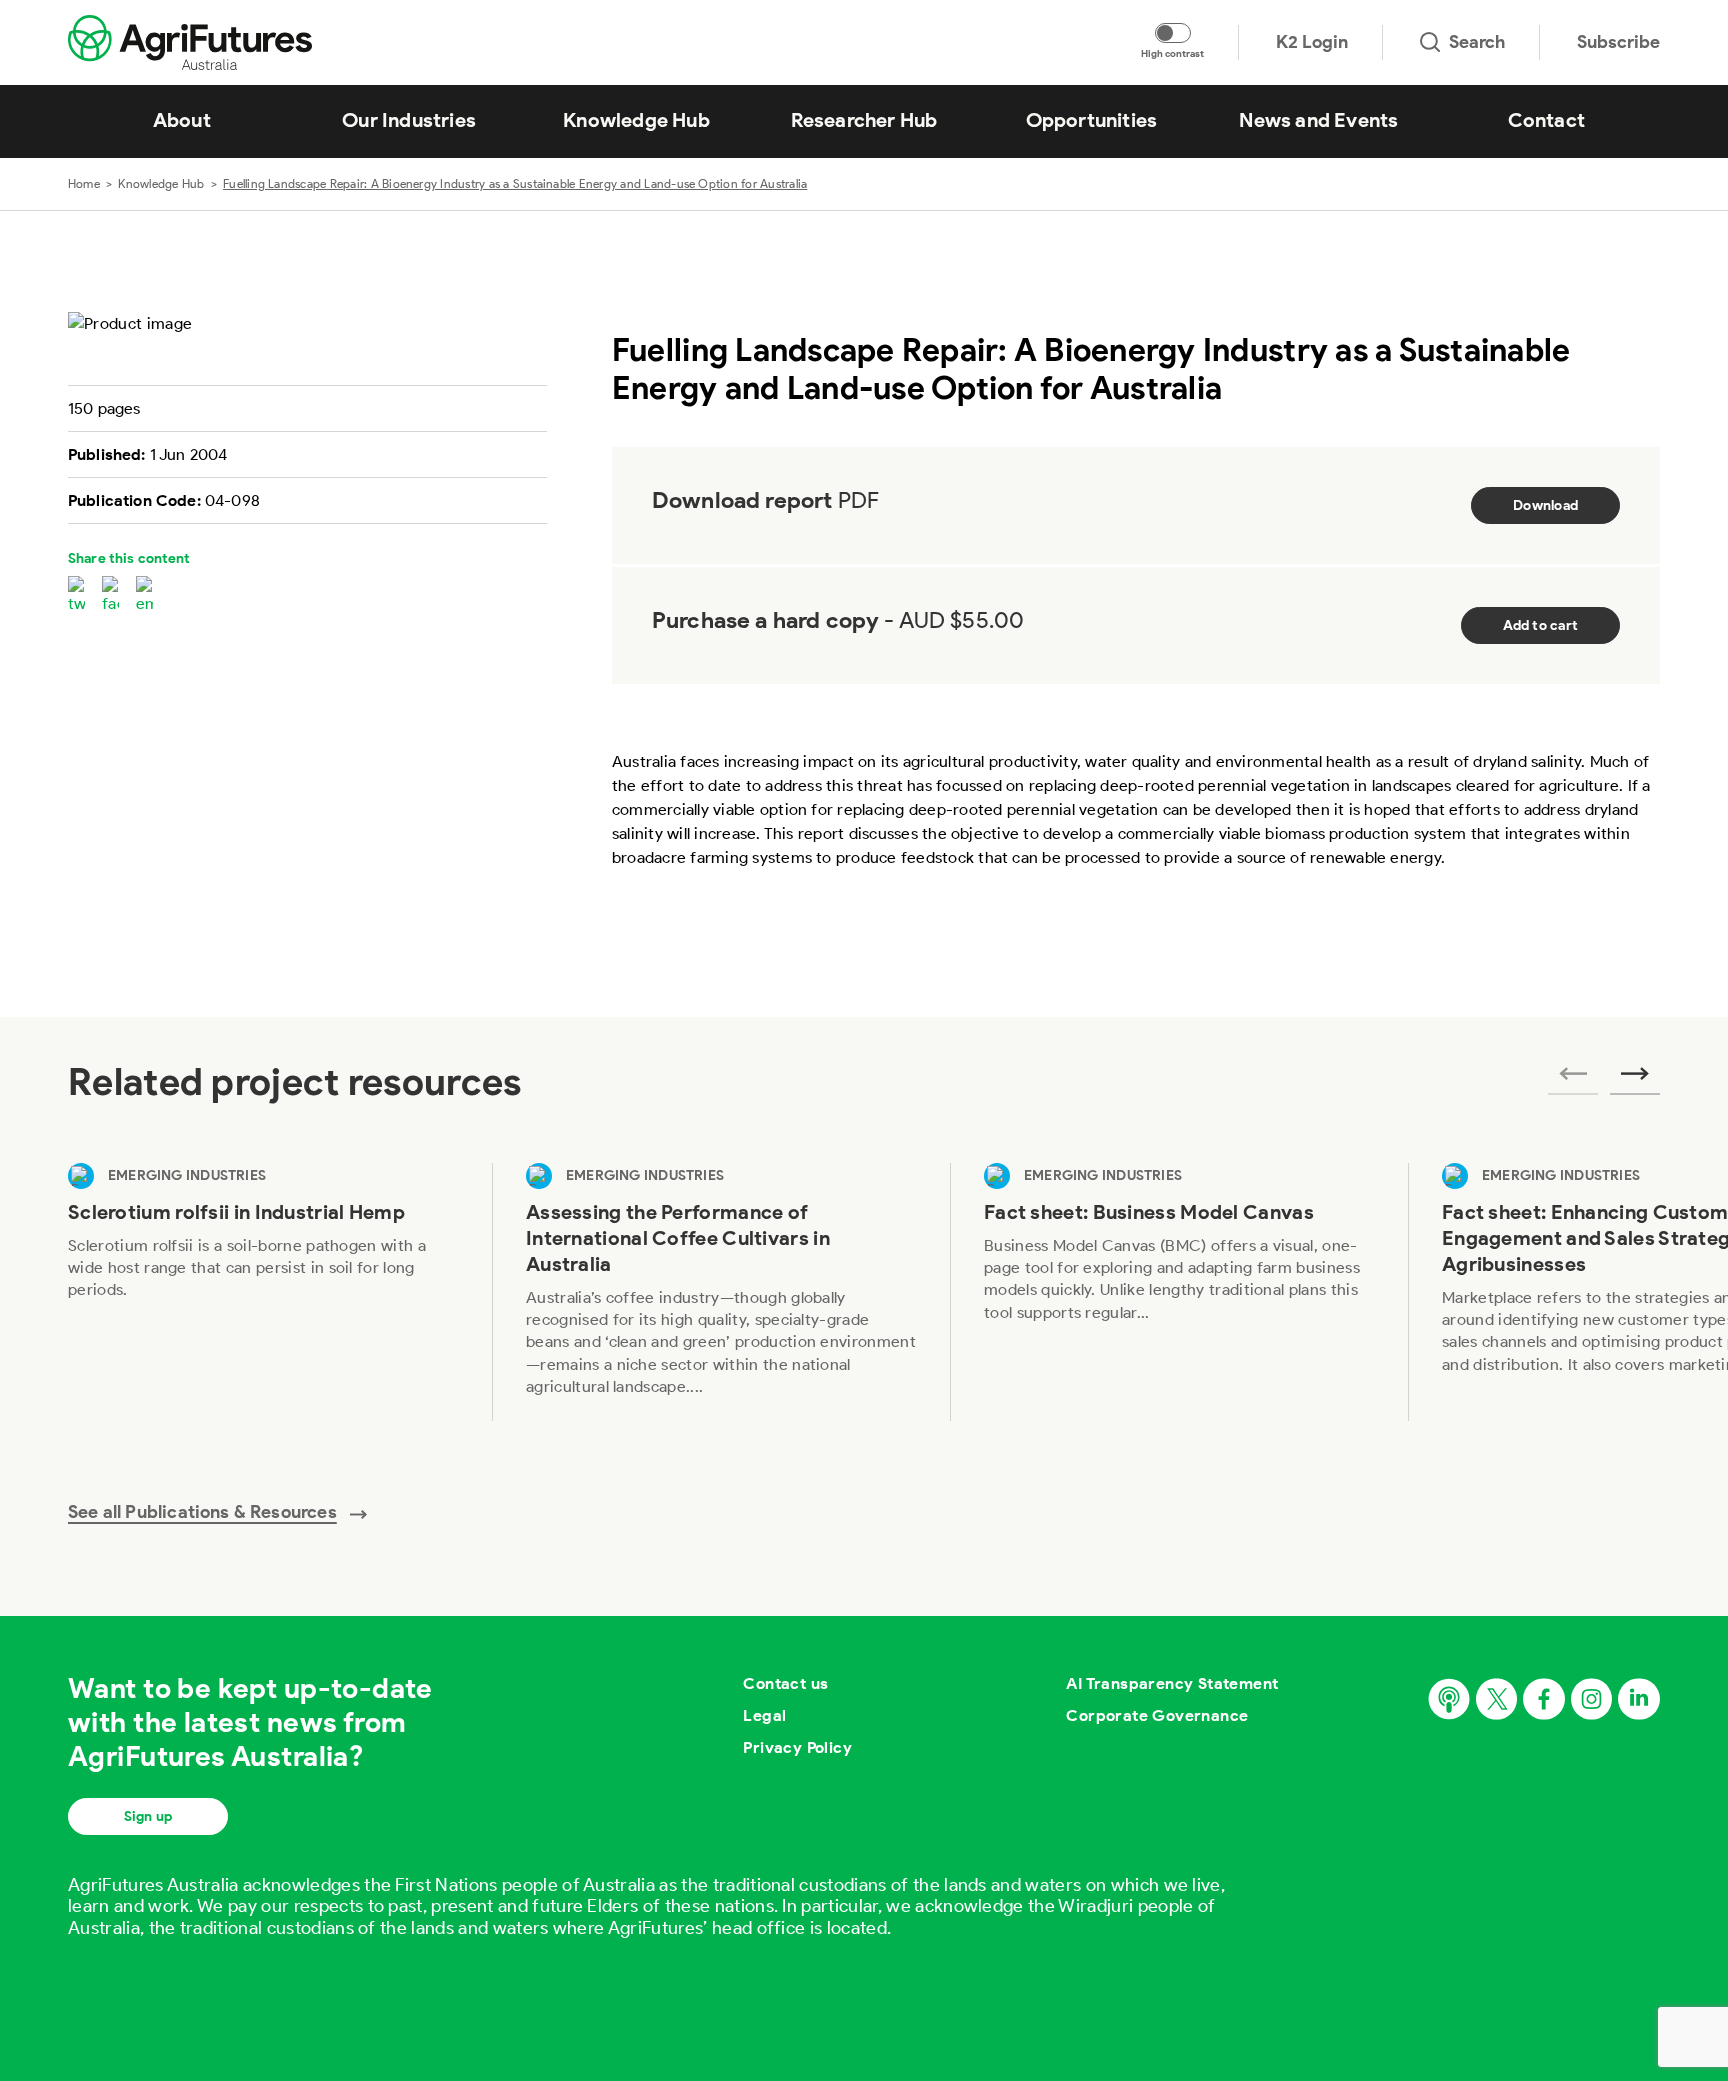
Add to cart (1540, 625)
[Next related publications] (1635, 1080)
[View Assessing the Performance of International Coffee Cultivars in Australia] (721, 1291)
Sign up (148, 1816)
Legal (764, 1715)
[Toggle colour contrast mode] (1173, 33)
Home (84, 183)
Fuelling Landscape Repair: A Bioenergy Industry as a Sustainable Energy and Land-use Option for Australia (515, 183)
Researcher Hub (864, 120)
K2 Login (1312, 42)
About (182, 120)
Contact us (785, 1683)
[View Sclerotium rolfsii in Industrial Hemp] (263, 1291)
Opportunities (1092, 120)
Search (1477, 42)
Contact (1546, 120)
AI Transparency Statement (1172, 1683)
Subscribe (1618, 42)
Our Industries (409, 120)
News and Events (1318, 120)
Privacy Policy (797, 1747)
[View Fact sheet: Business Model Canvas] (1179, 1291)
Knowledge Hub (636, 120)
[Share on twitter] (76, 596)
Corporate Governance (1157, 1715)
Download (1545, 505)
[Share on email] (144, 596)
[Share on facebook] (110, 596)
